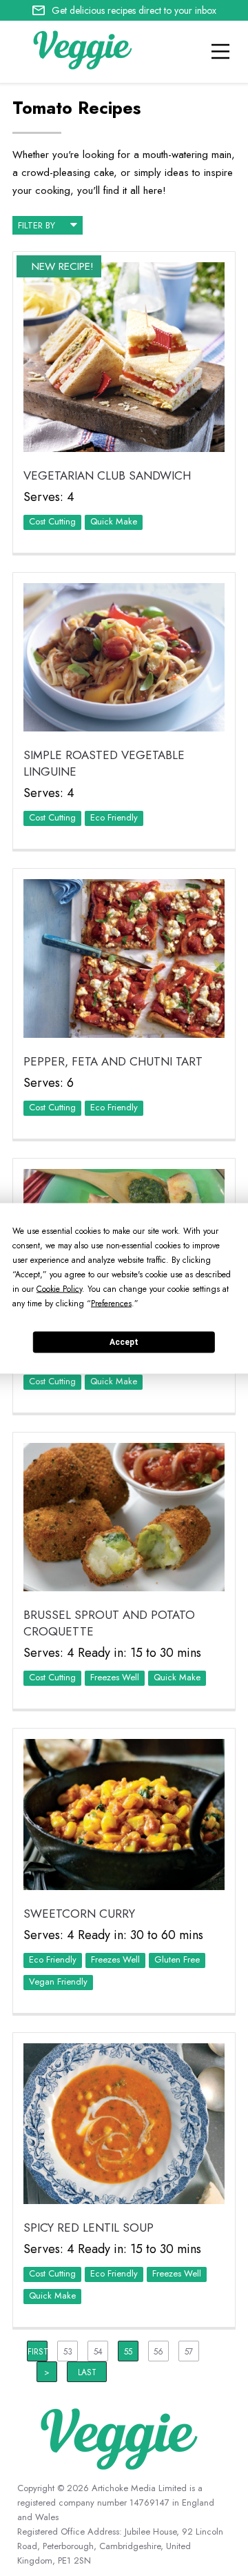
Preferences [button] (111, 1303)
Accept (124, 1342)
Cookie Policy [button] (59, 1288)
